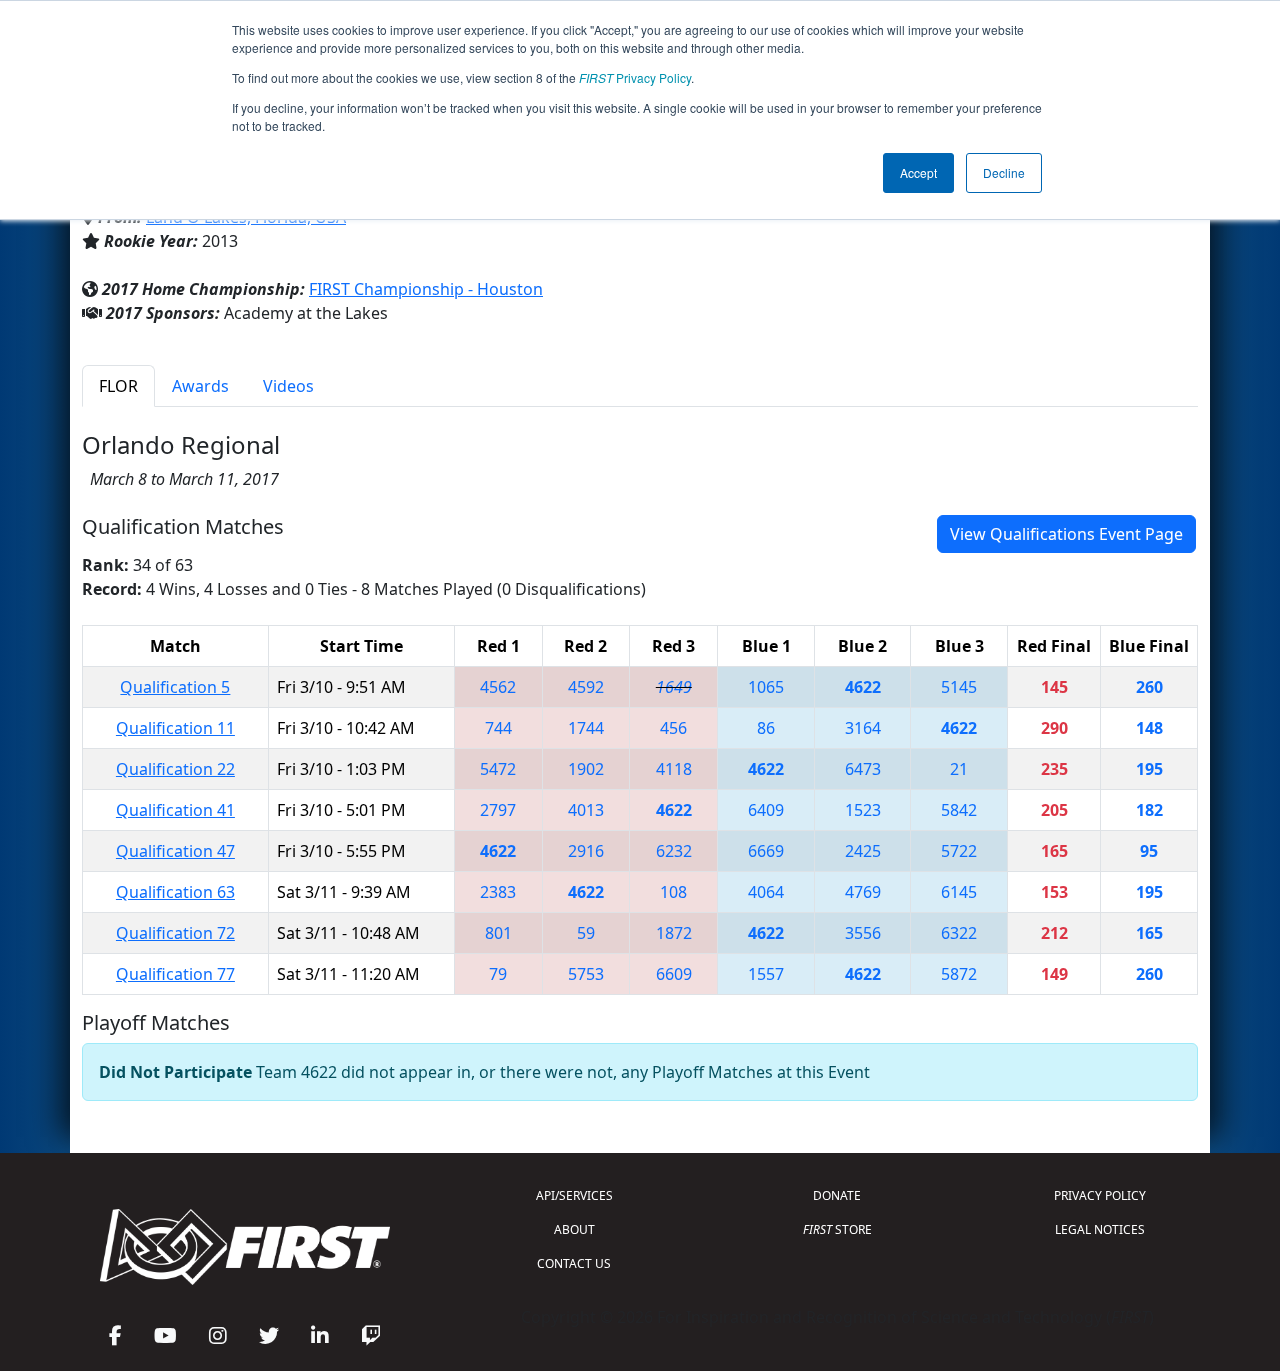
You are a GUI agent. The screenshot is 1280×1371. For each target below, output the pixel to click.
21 (959, 769)
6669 (766, 851)
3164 (863, 728)
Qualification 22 (175, 769)
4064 (766, 892)
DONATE (837, 1195)
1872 (674, 933)
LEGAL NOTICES (1100, 1229)
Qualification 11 (175, 728)
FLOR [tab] (118, 386)
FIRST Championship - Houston (426, 289)
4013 (586, 810)
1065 (766, 687)
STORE (837, 1229)
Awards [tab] (200, 386)
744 (498, 728)
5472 (498, 769)
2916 (586, 851)
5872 (959, 974)
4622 (863, 687)
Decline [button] (1004, 172)
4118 (674, 769)
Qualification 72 (175, 933)
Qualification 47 (175, 851)
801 (498, 933)
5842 (959, 810)
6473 (863, 769)
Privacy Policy (635, 77)
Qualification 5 (175, 687)
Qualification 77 (175, 974)
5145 (959, 687)
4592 (586, 687)
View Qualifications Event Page (1066, 534)
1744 (586, 728)
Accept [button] (918, 172)
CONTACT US (574, 1263)
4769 (863, 892)
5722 (959, 851)
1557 (766, 974)
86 (766, 728)
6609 (674, 974)
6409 (766, 810)
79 (498, 974)
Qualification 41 (175, 810)
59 (586, 933)
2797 (498, 810)
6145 (959, 892)
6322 (959, 933)
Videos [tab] (288, 386)
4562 (498, 687)
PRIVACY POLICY (1100, 1195)
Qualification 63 (175, 892)
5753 (586, 974)
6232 (674, 851)
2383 (498, 892)
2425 (863, 851)
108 (673, 892)
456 (673, 728)
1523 (863, 810)
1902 (586, 769)
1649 (674, 687)
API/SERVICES (574, 1195)
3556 (863, 933)
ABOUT (574, 1229)
